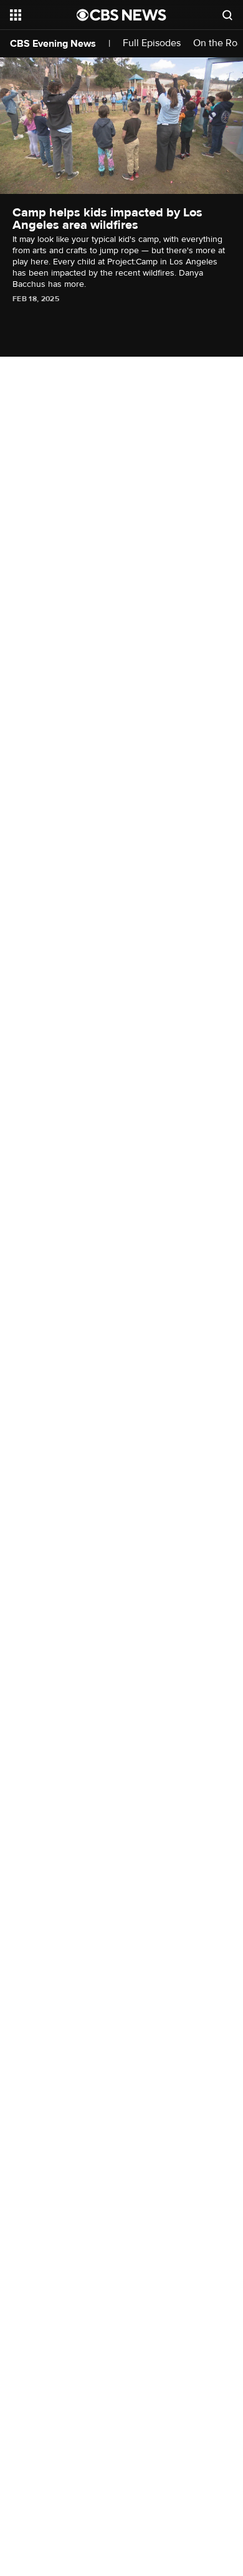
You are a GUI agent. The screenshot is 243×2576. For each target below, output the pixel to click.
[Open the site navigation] (43, 15)
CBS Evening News (53, 44)
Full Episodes (152, 43)
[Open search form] (227, 15)
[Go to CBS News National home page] (121, 15)
